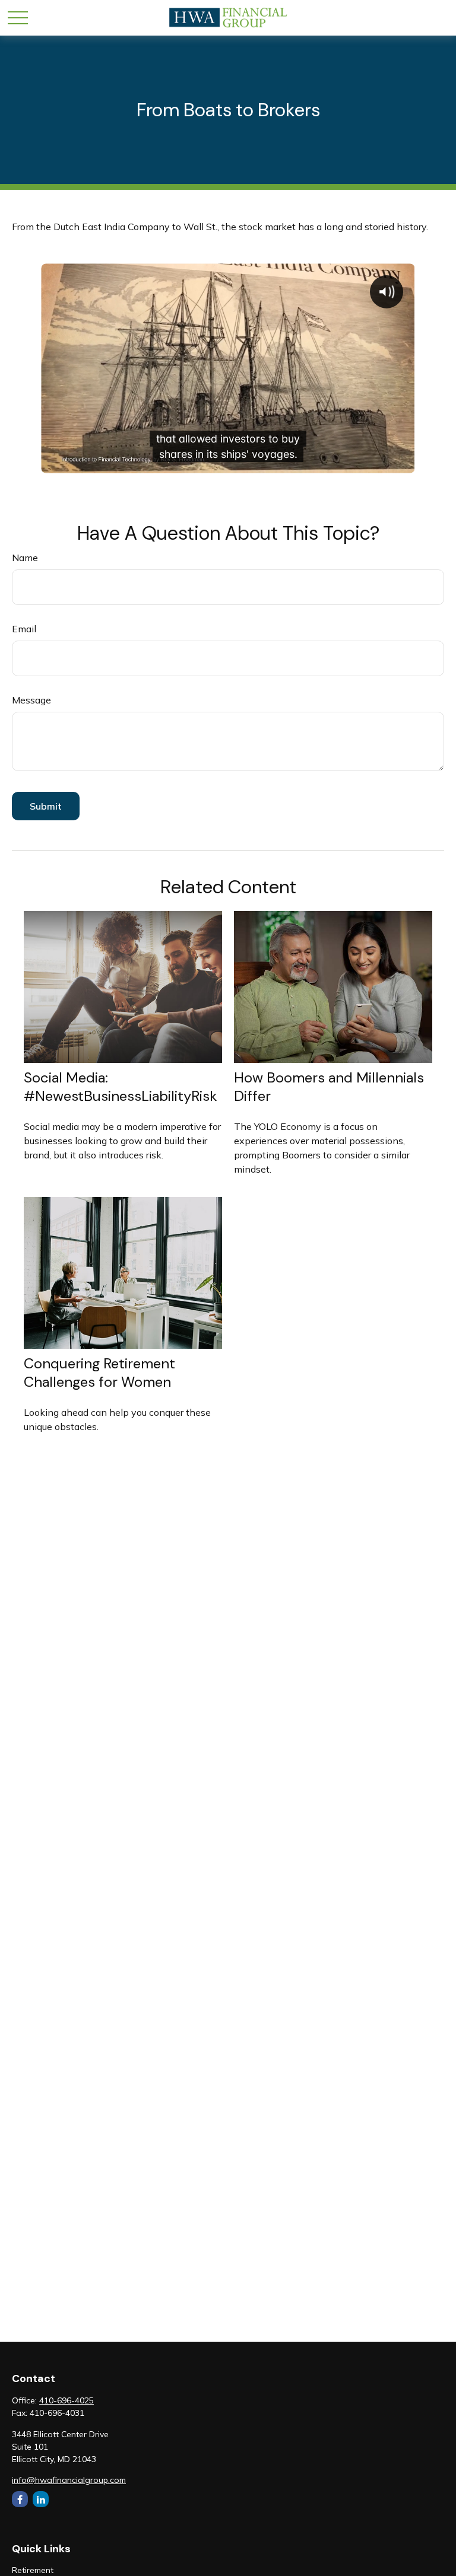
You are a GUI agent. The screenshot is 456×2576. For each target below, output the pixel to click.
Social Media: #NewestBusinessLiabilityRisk (121, 1087)
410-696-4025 (66, 2400)
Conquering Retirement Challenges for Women (99, 1373)
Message (31, 700)
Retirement (33, 2570)
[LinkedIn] (41, 2499)
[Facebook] (20, 2499)
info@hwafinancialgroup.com (69, 2480)
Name (25, 558)
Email (24, 629)
